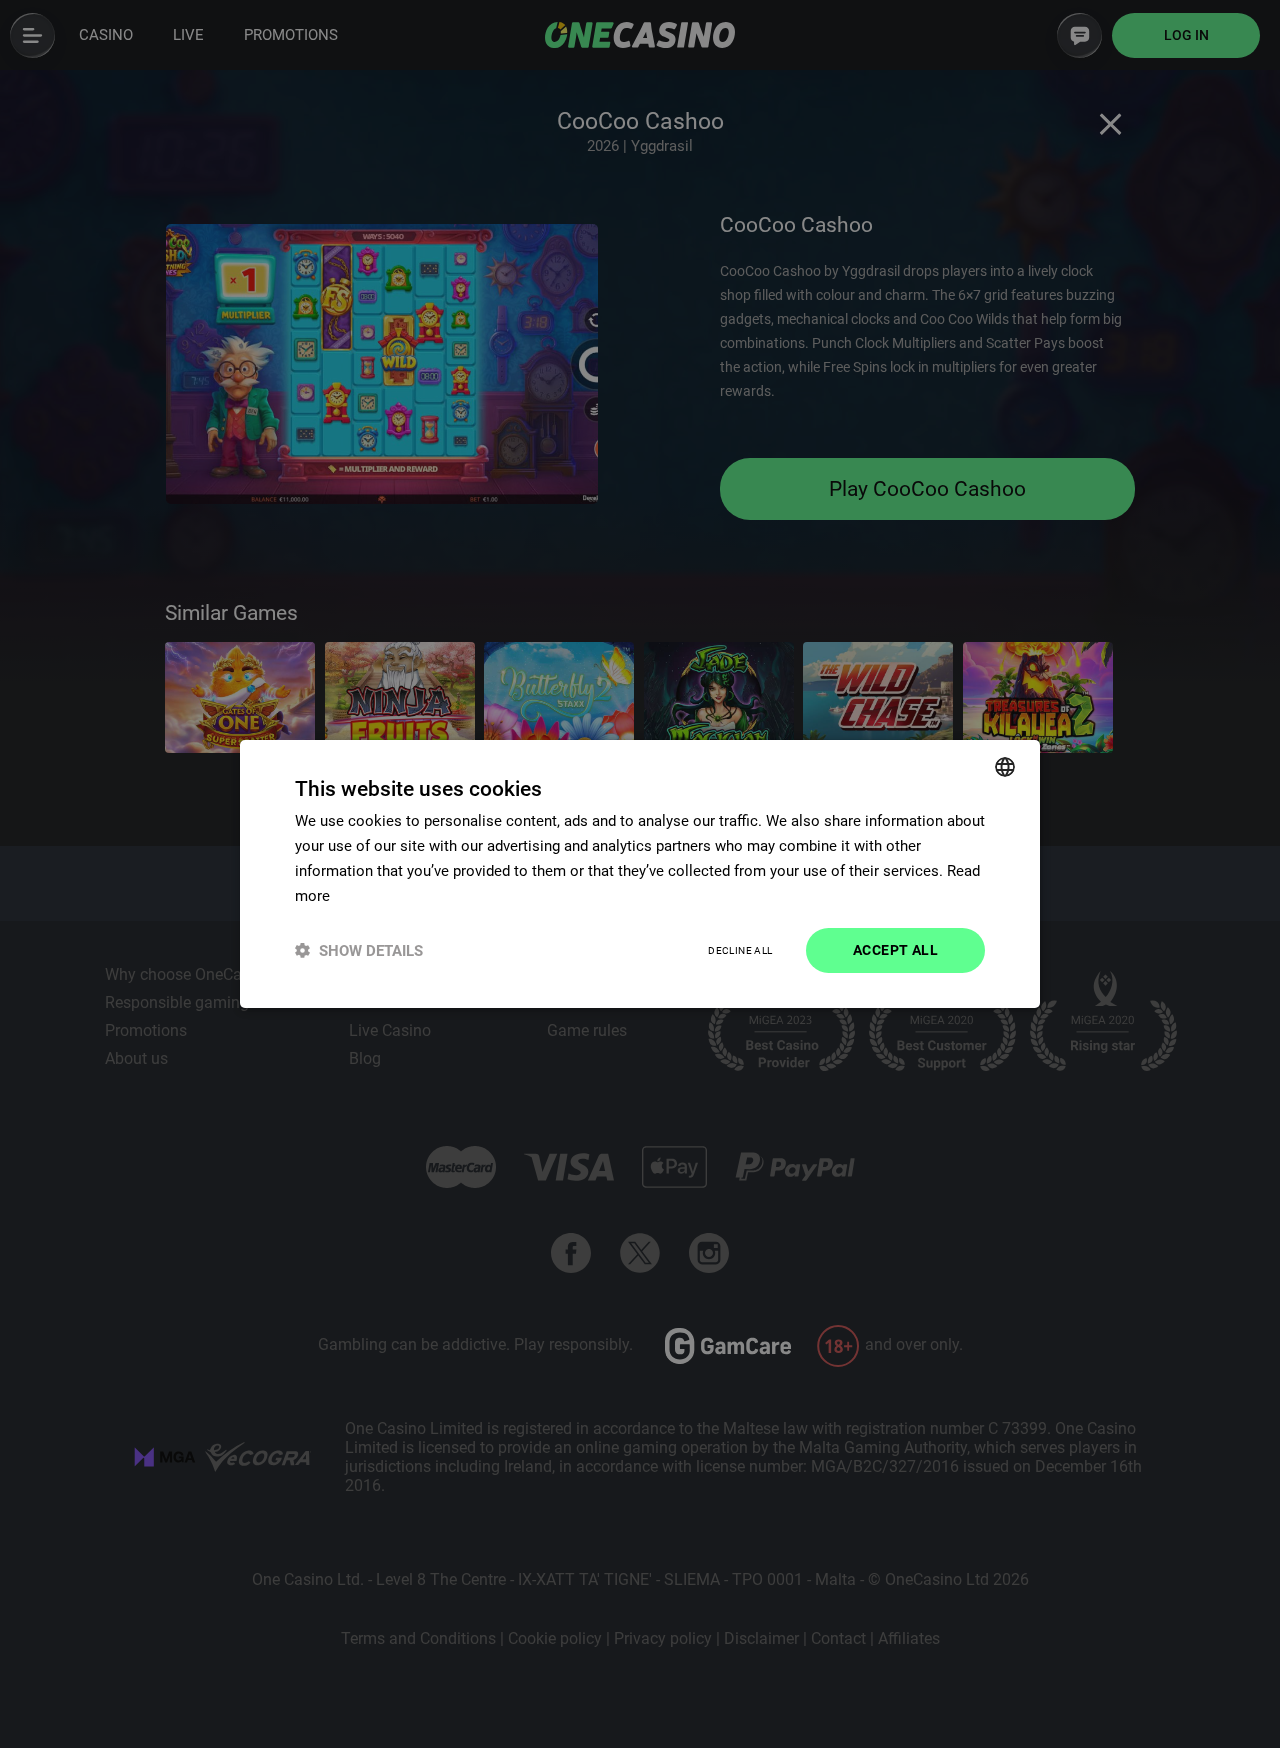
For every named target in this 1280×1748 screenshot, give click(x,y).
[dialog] (640, 874)
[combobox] (1005, 767)
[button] (359, 950)
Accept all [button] (895, 950)
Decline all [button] (740, 950)
